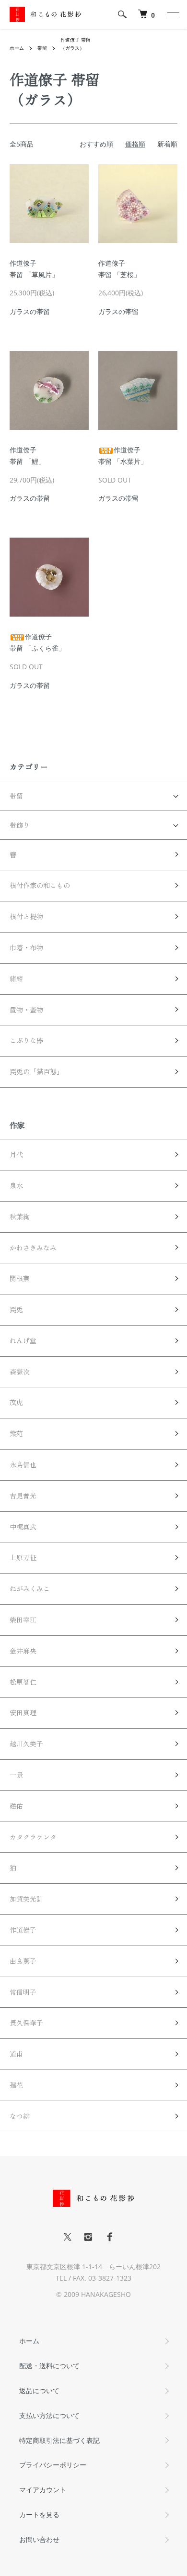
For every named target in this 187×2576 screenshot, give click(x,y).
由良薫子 (23, 1961)
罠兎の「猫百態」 (36, 1071)
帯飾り (20, 825)
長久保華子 (26, 2023)
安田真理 (23, 1712)
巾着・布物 (26, 947)
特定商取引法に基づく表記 (59, 2440)
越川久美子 (26, 1744)
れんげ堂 (23, 1340)
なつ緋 (20, 2116)
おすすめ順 (96, 144)
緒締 (16, 979)
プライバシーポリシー (53, 2465)
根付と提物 (26, 916)
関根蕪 (20, 1278)
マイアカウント (43, 2490)
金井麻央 (23, 1651)
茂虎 (16, 1402)
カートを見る (39, 2514)
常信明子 (23, 1992)
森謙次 (20, 1372)
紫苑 (16, 1433)
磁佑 (16, 1806)
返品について (39, 2390)
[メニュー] (173, 14)
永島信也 (23, 1464)
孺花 (16, 2085)
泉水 (16, 1185)
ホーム (17, 48)
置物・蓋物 (26, 1010)
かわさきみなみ (33, 1248)
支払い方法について (49, 2415)
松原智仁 (23, 1682)
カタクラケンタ (33, 1837)
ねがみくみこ (30, 1588)
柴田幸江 (23, 1620)
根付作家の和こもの (40, 885)
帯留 (42, 48)
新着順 (167, 144)
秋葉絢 (20, 1216)
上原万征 (23, 1557)
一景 (16, 1775)
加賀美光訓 (26, 1899)
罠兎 (16, 1309)
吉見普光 (23, 1496)
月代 (16, 1154)
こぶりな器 (26, 1040)
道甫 (16, 2054)
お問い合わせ (39, 2539)
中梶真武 (23, 1527)
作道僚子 (23, 1930)
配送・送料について (49, 2366)
